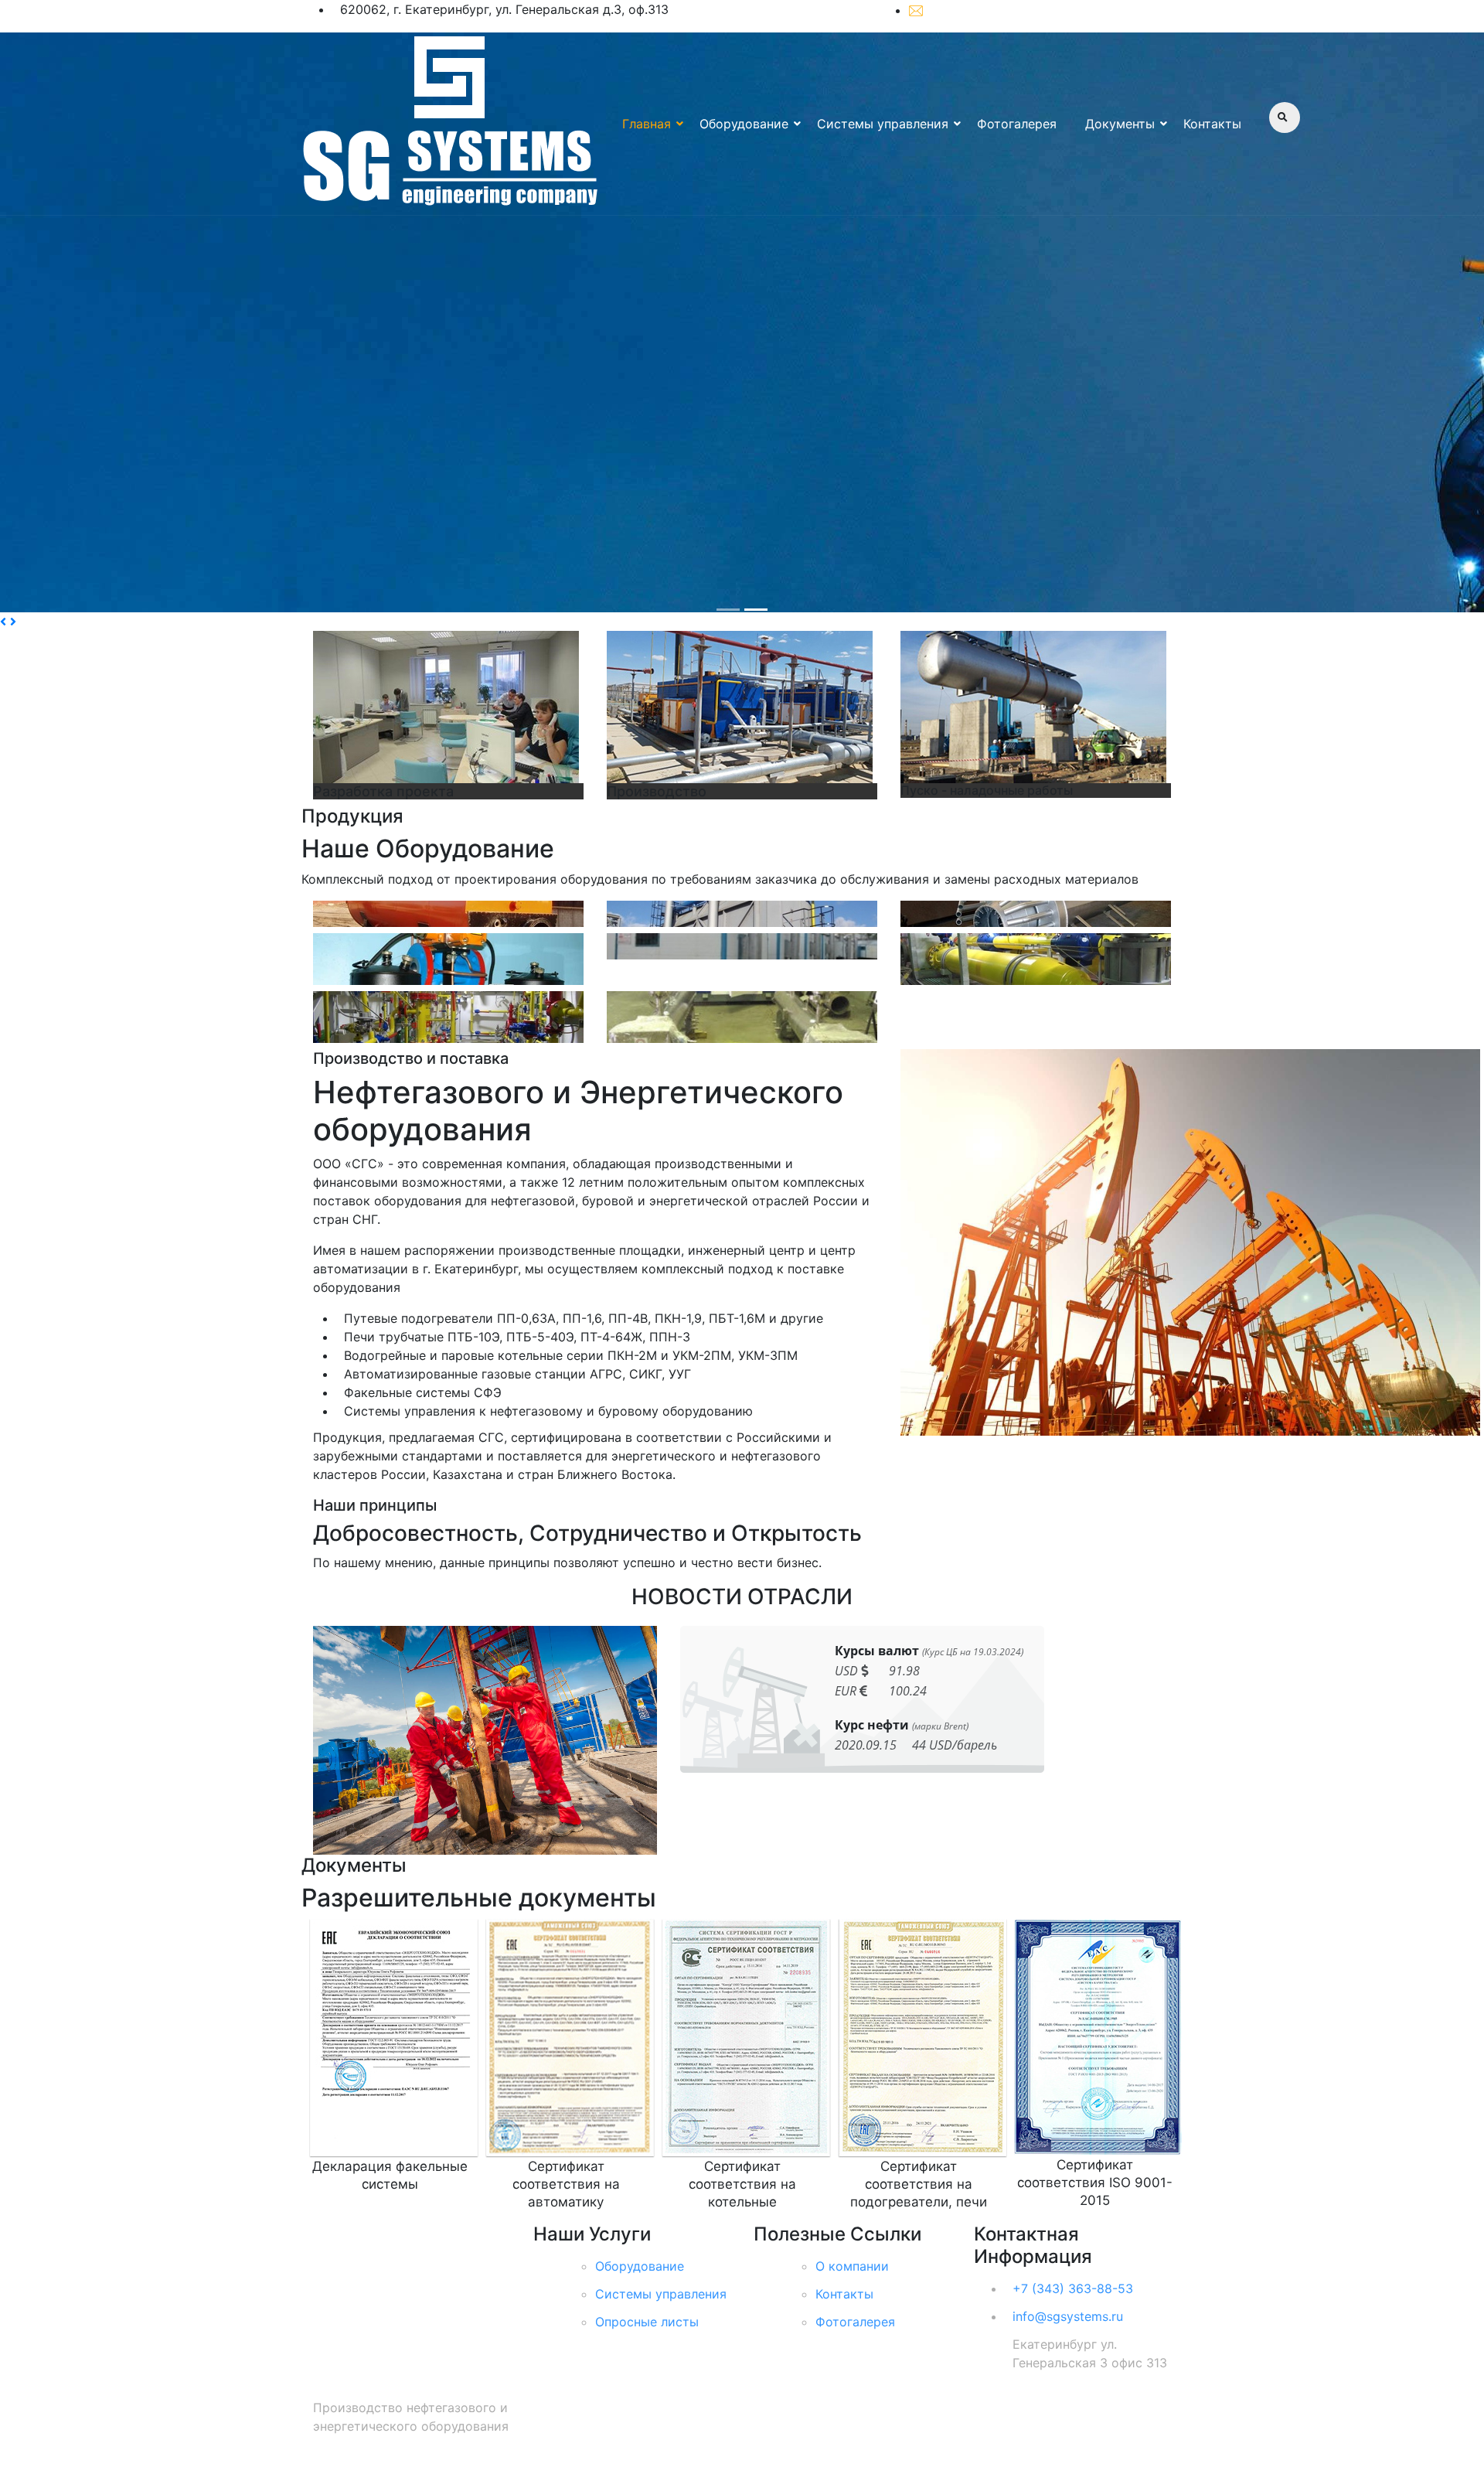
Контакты (1212, 124)
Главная (647, 124)
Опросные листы (647, 2322)
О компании (852, 2266)
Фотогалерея (1017, 124)
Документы (1120, 124)
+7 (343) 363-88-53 (1122, 11)
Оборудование (744, 124)
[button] (5, 622)
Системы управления (883, 124)
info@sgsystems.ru (984, 10)
